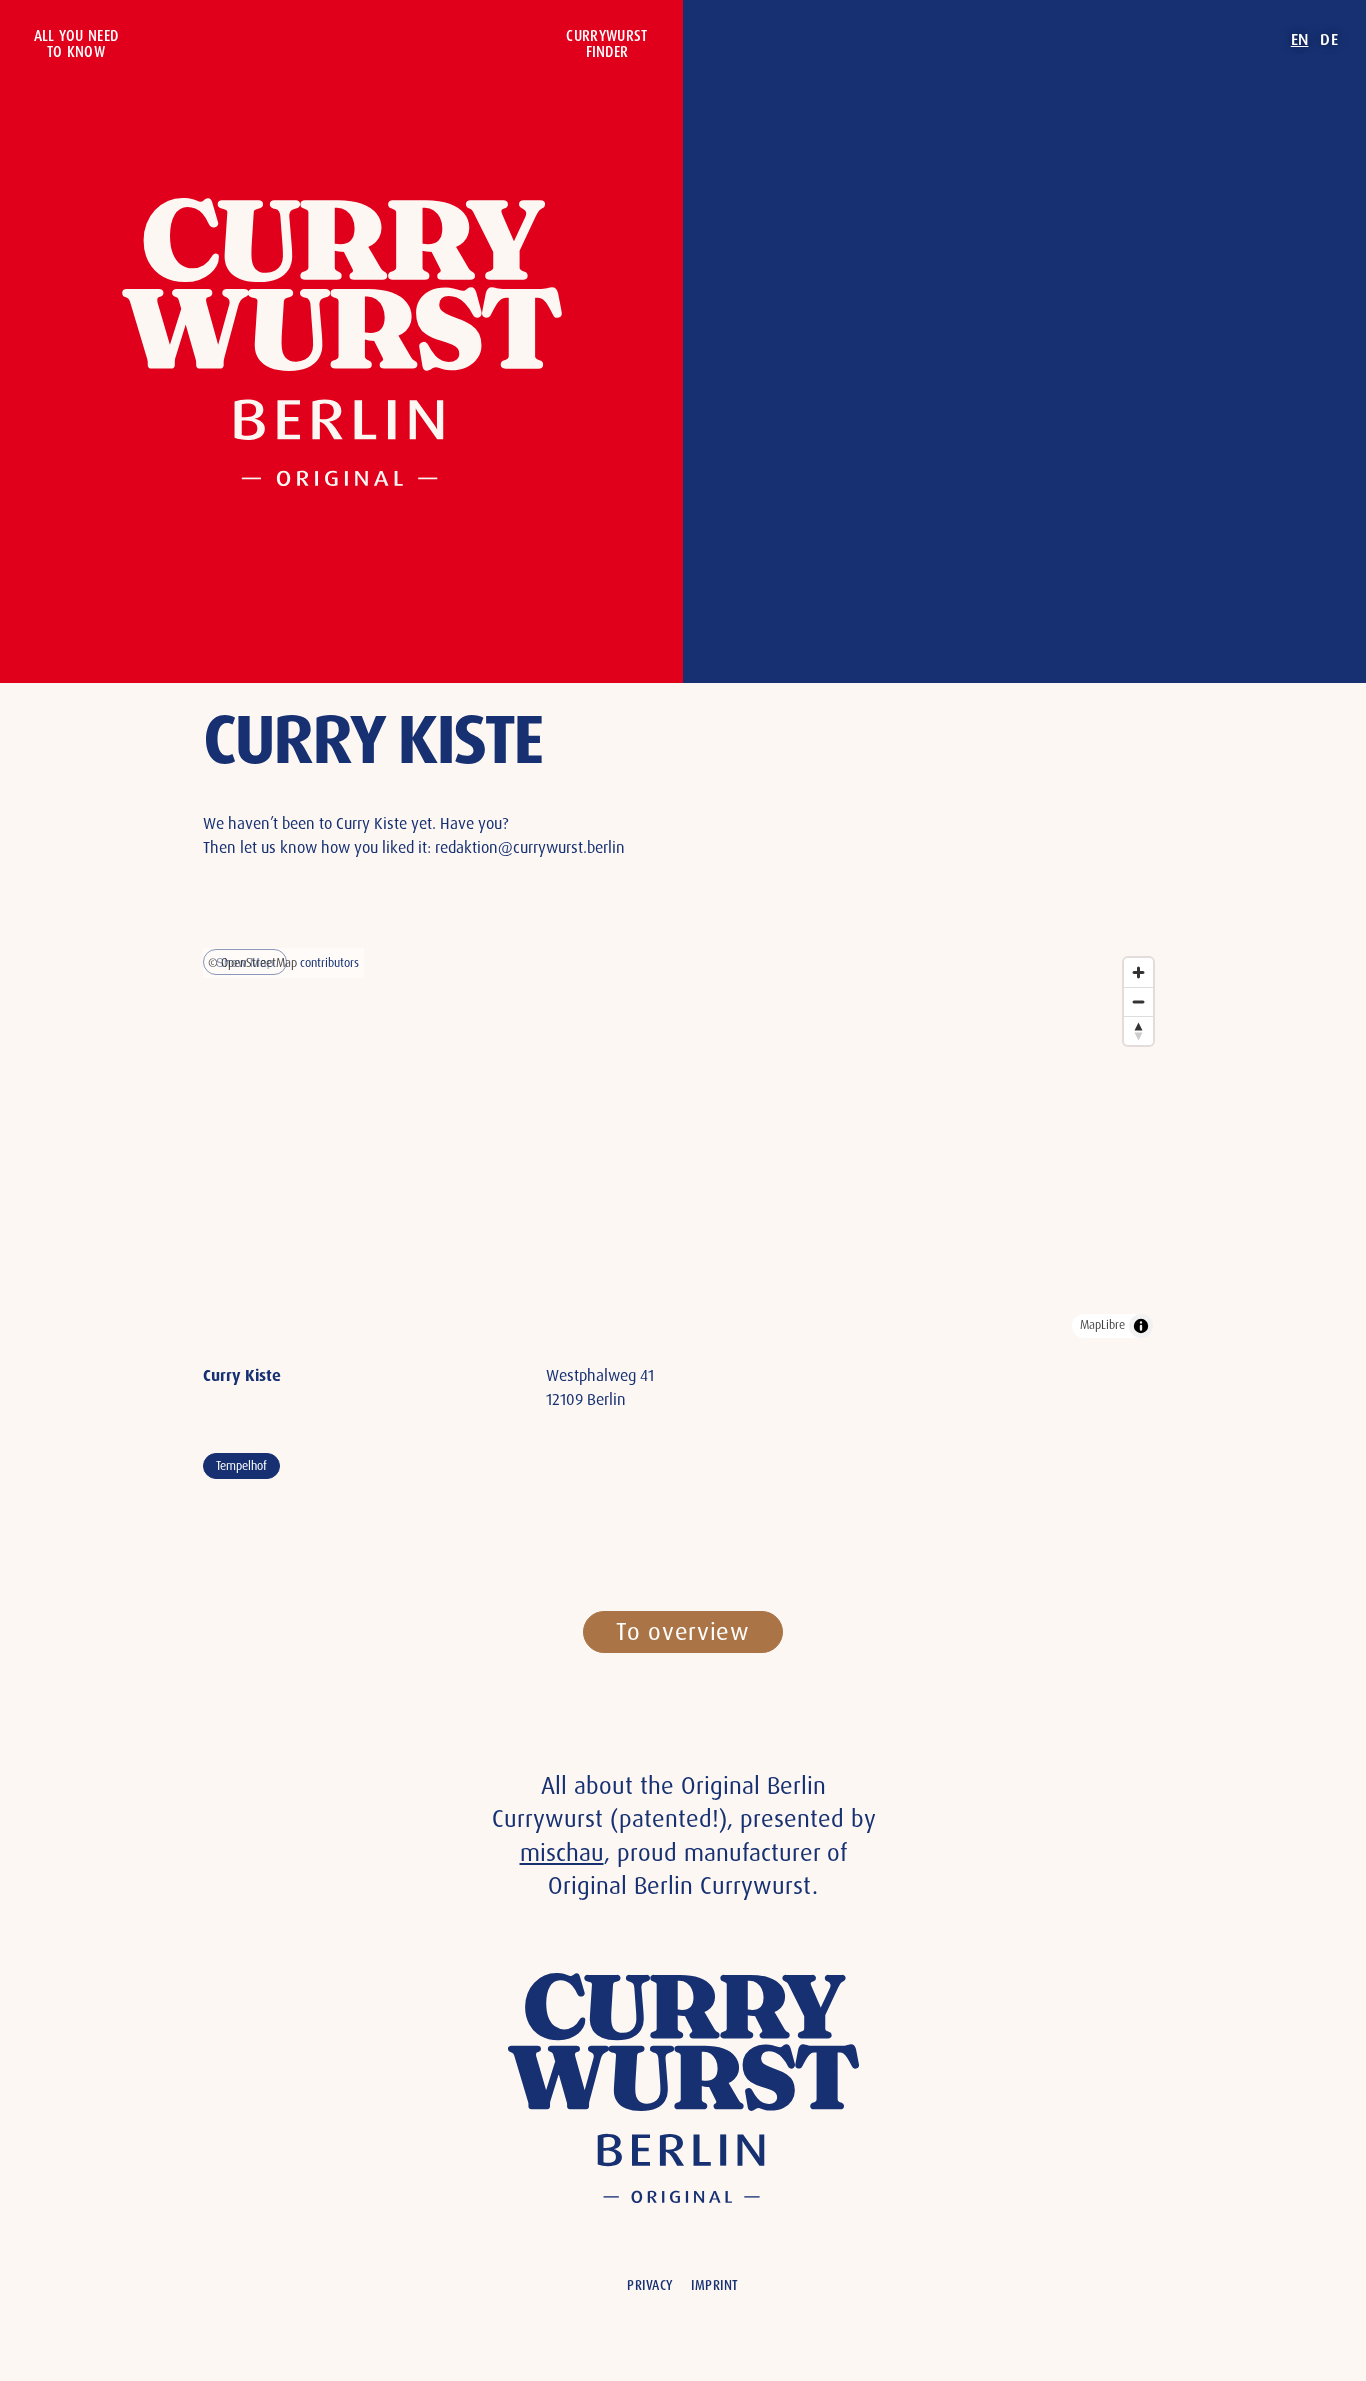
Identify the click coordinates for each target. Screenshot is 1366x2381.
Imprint (715, 2285)
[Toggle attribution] (1141, 1326)
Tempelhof (241, 1466)
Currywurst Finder (606, 44)
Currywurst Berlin (342, 342)
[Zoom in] (1138, 972)
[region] (683, 1148)
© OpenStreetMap (252, 963)
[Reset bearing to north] (1138, 1030)
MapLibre (1102, 1325)
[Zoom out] (1138, 1001)
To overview (682, 1631)
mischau (562, 1852)
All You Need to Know (76, 44)
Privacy (649, 2285)
